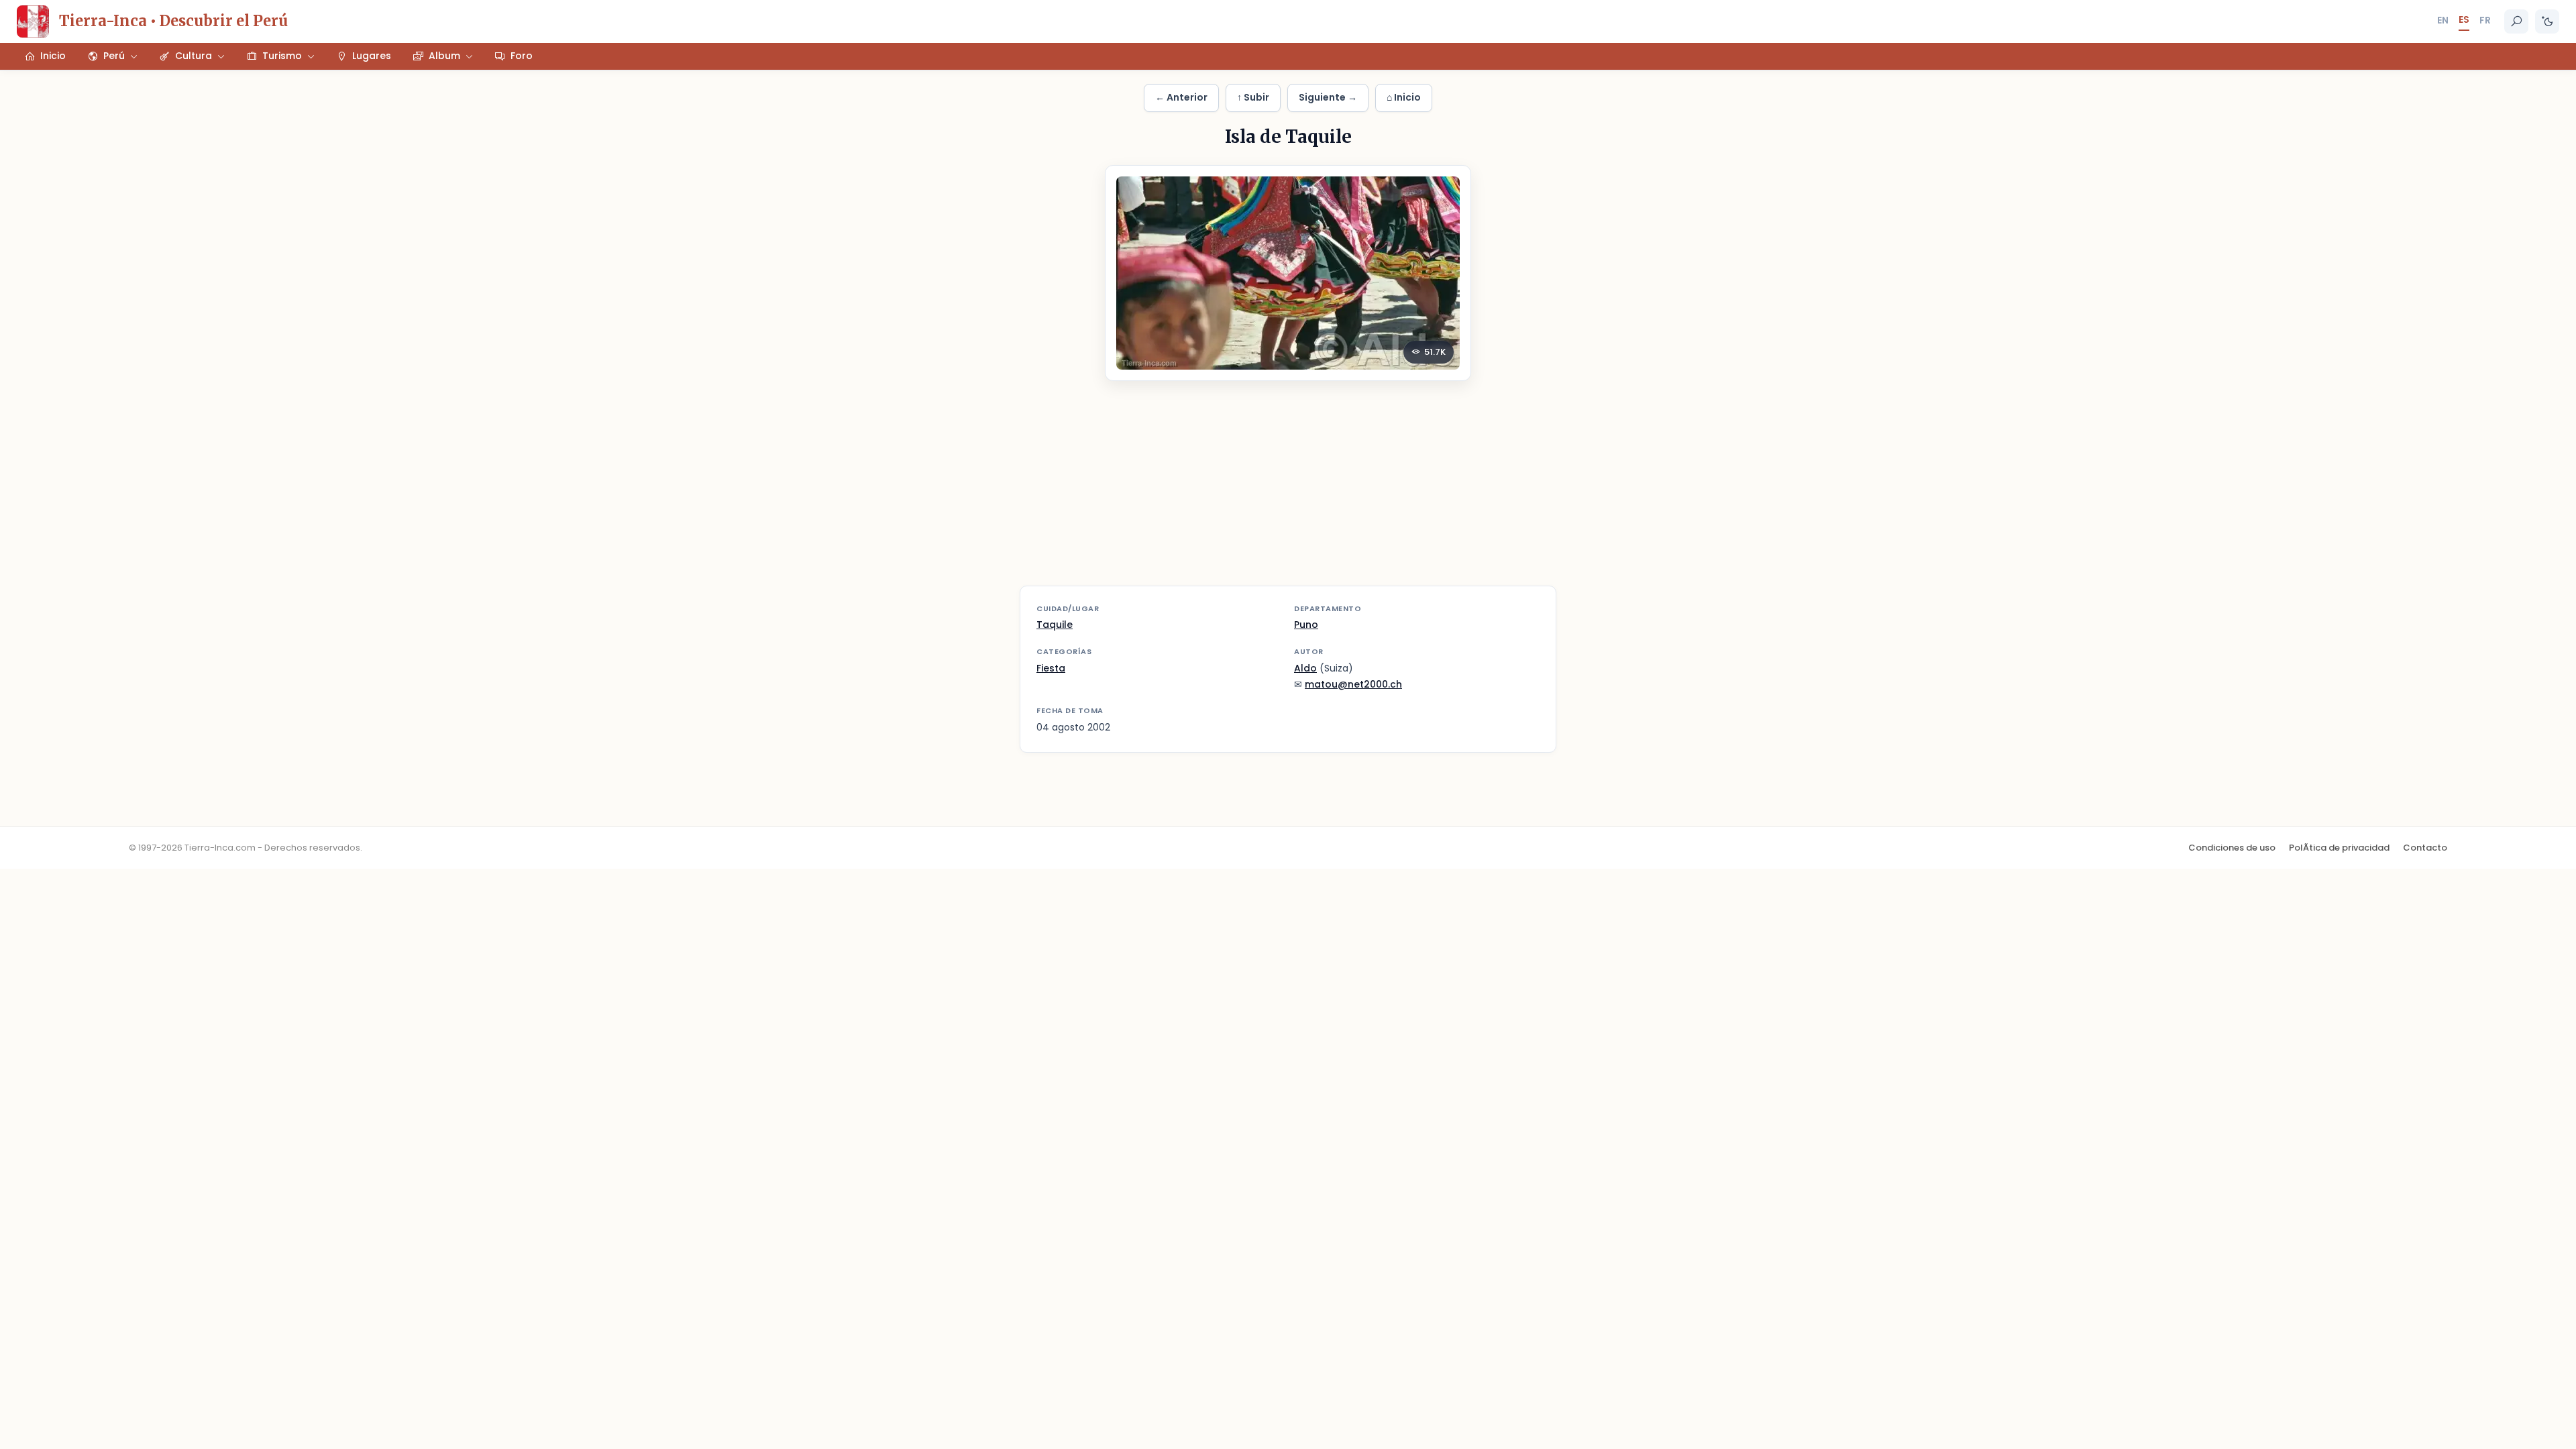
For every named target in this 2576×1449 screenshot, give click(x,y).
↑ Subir (1253, 97)
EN (2443, 20)
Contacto (2425, 848)
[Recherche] (2516, 21)
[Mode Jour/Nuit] (2547, 21)
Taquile (1055, 625)
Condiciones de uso (2232, 848)
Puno (1306, 625)
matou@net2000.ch (1353, 684)
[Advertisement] (1288, 492)
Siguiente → (1328, 97)
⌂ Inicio (1404, 97)
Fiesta (1051, 668)
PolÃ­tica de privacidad (2339, 848)
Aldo (1305, 668)
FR (2485, 20)
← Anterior (1181, 97)
